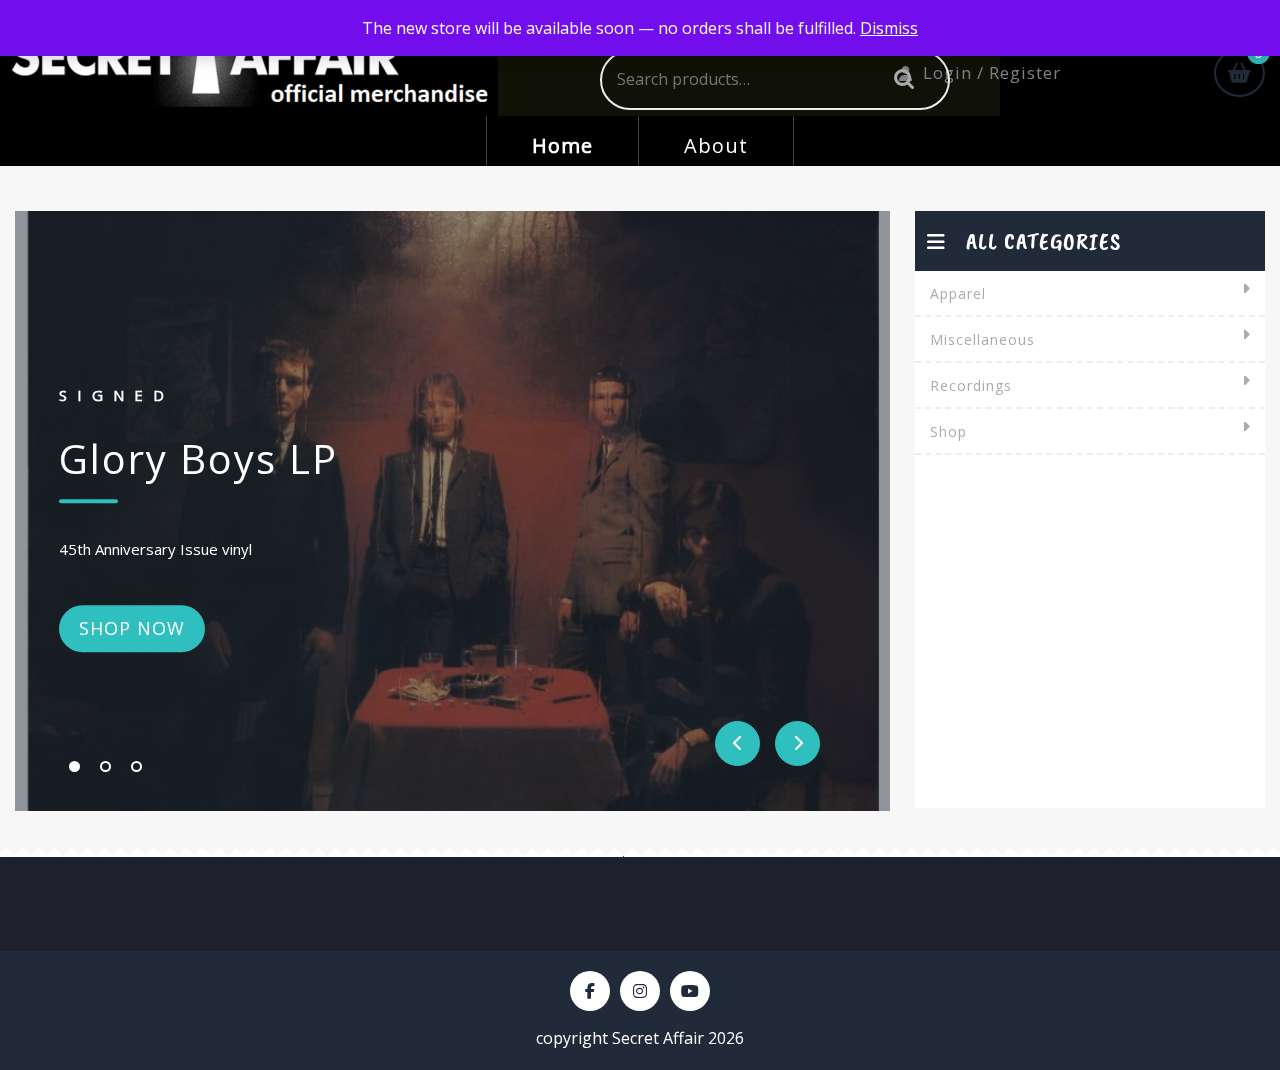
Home (562, 145)
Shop (948, 431)
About (716, 145)
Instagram (640, 991)
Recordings (971, 385)
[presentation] (737, 743)
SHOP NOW (132, 628)
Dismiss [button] (889, 28)
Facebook (590, 991)
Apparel (958, 293)
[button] (74, 766)
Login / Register (992, 72)
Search (899, 79)
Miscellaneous (982, 339)
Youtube (690, 991)
